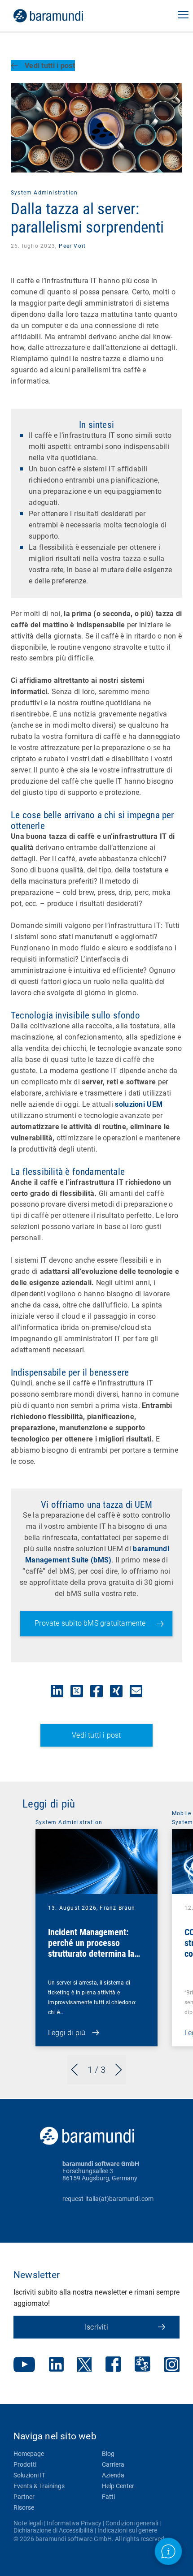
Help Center (118, 2486)
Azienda (113, 2475)
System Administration (44, 193)
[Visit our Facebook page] (113, 2365)
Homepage (29, 2454)
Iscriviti (96, 2327)
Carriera (113, 2464)
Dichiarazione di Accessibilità (53, 2530)
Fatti (108, 2497)
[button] (183, 16)
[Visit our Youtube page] (24, 2365)
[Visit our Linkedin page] (56, 2365)
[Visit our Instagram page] (172, 2365)
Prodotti (25, 2464)
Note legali (28, 2523)
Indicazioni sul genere (127, 2530)
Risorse (24, 2507)
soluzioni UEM (139, 1104)
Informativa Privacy (74, 2523)
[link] (61, 16)
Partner (24, 2497)
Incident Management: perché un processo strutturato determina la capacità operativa (91, 1948)
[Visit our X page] (84, 2365)
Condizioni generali (132, 2523)
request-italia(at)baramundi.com (108, 2199)
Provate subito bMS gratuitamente (90, 1623)
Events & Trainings (39, 2486)
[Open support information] (168, 2551)
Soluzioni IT (29, 2475)
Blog (108, 2454)
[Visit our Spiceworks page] (143, 2365)
